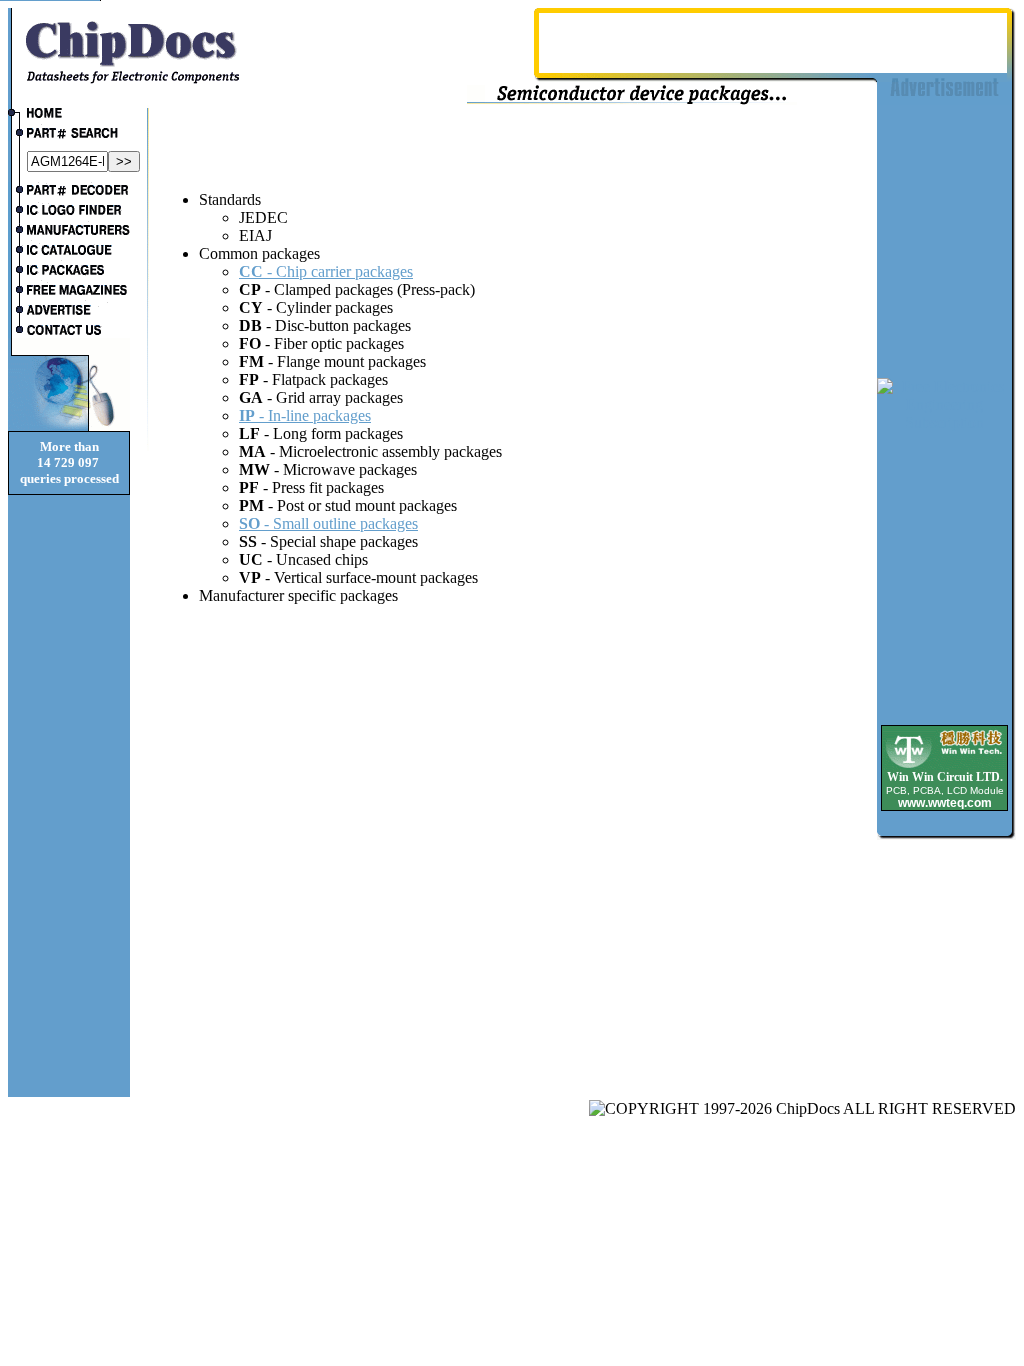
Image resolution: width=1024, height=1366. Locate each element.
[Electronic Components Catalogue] (69, 252)
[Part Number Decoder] (69, 192)
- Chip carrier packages (326, 271)
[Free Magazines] (69, 292)
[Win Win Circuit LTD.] (944, 766)
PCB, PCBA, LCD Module (945, 790)
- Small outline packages (328, 523)
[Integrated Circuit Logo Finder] (69, 212)
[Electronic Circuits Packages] (69, 272)
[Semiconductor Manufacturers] (69, 232)
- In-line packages (305, 415)
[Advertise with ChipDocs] (69, 312)
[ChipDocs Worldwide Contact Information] (69, 330)
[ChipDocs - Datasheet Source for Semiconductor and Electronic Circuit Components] (69, 115)
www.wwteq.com (945, 803)
